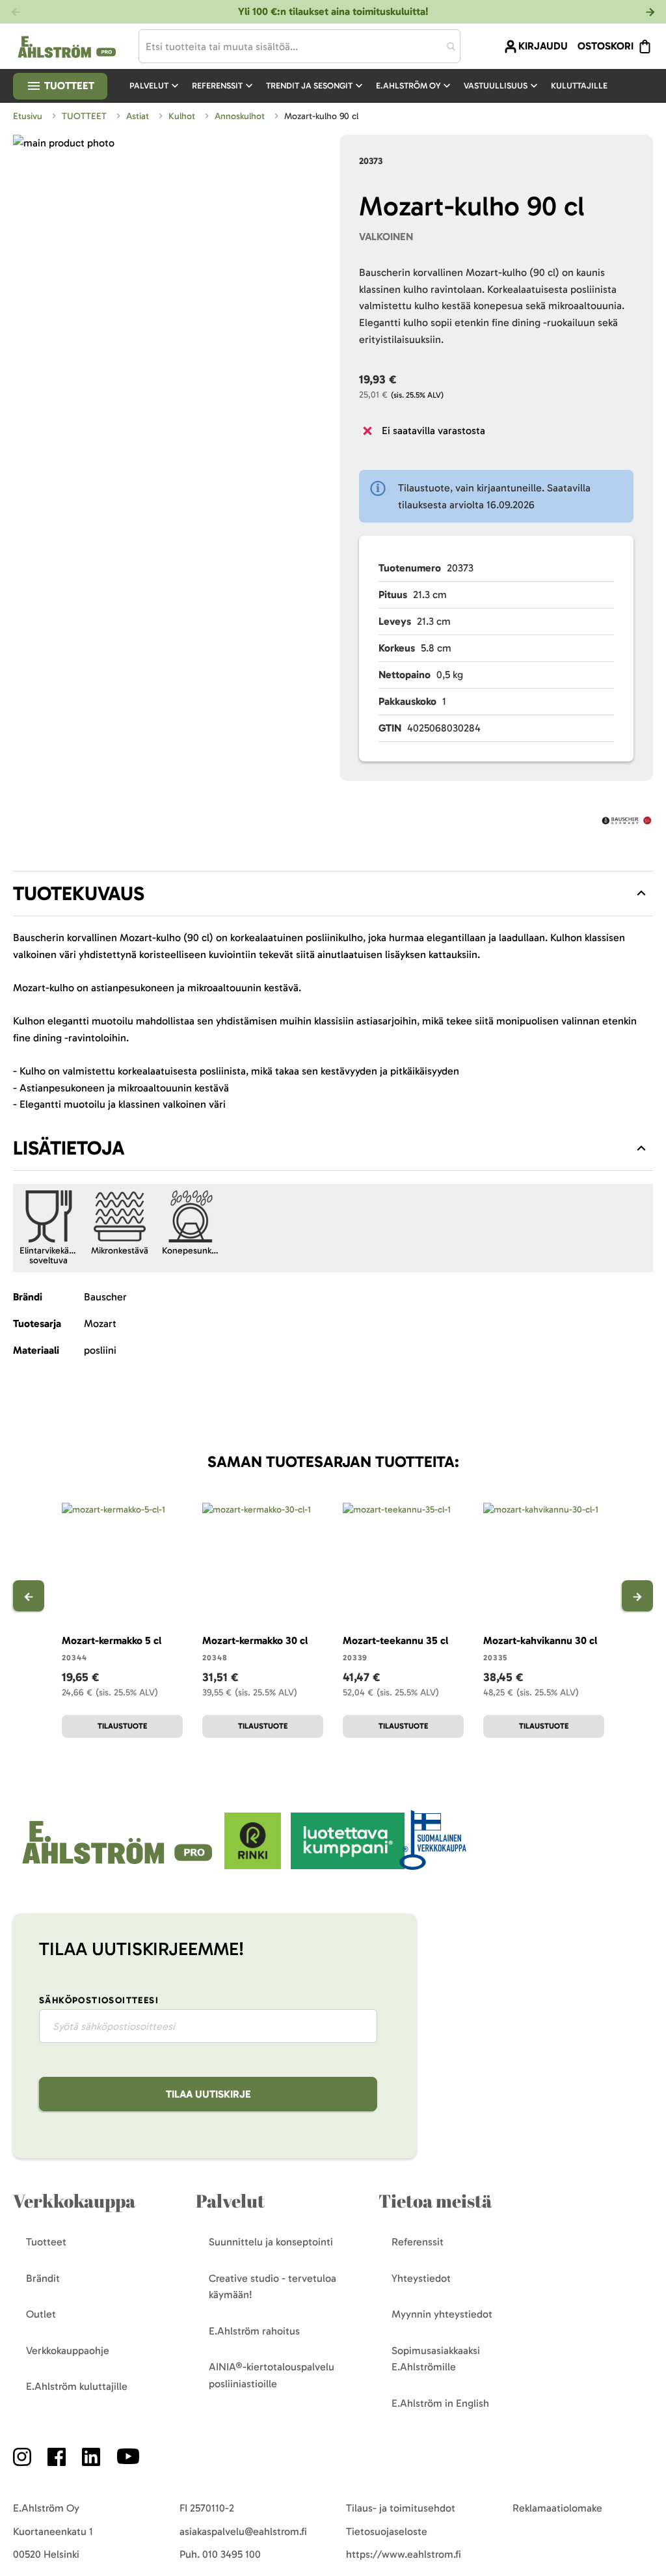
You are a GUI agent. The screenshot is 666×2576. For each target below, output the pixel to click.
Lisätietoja (69, 1148)
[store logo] (119, 1866)
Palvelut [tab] (230, 2201)
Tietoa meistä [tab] (435, 2201)
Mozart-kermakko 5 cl (112, 1640)
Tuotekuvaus (79, 894)
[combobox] (300, 46)
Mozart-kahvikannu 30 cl (540, 1640)
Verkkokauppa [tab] (74, 2201)
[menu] (374, 86)
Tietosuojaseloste (387, 2531)
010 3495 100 (232, 2554)
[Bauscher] (627, 823)
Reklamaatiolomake (557, 2508)
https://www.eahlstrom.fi (404, 2554)
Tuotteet (68, 86)
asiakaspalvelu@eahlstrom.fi (243, 2531)
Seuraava (637, 1596)
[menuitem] (155, 86)
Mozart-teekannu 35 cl (395, 1640)
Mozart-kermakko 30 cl (255, 1640)
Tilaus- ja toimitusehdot (401, 2508)
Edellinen (29, 1596)
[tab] (333, 894)
